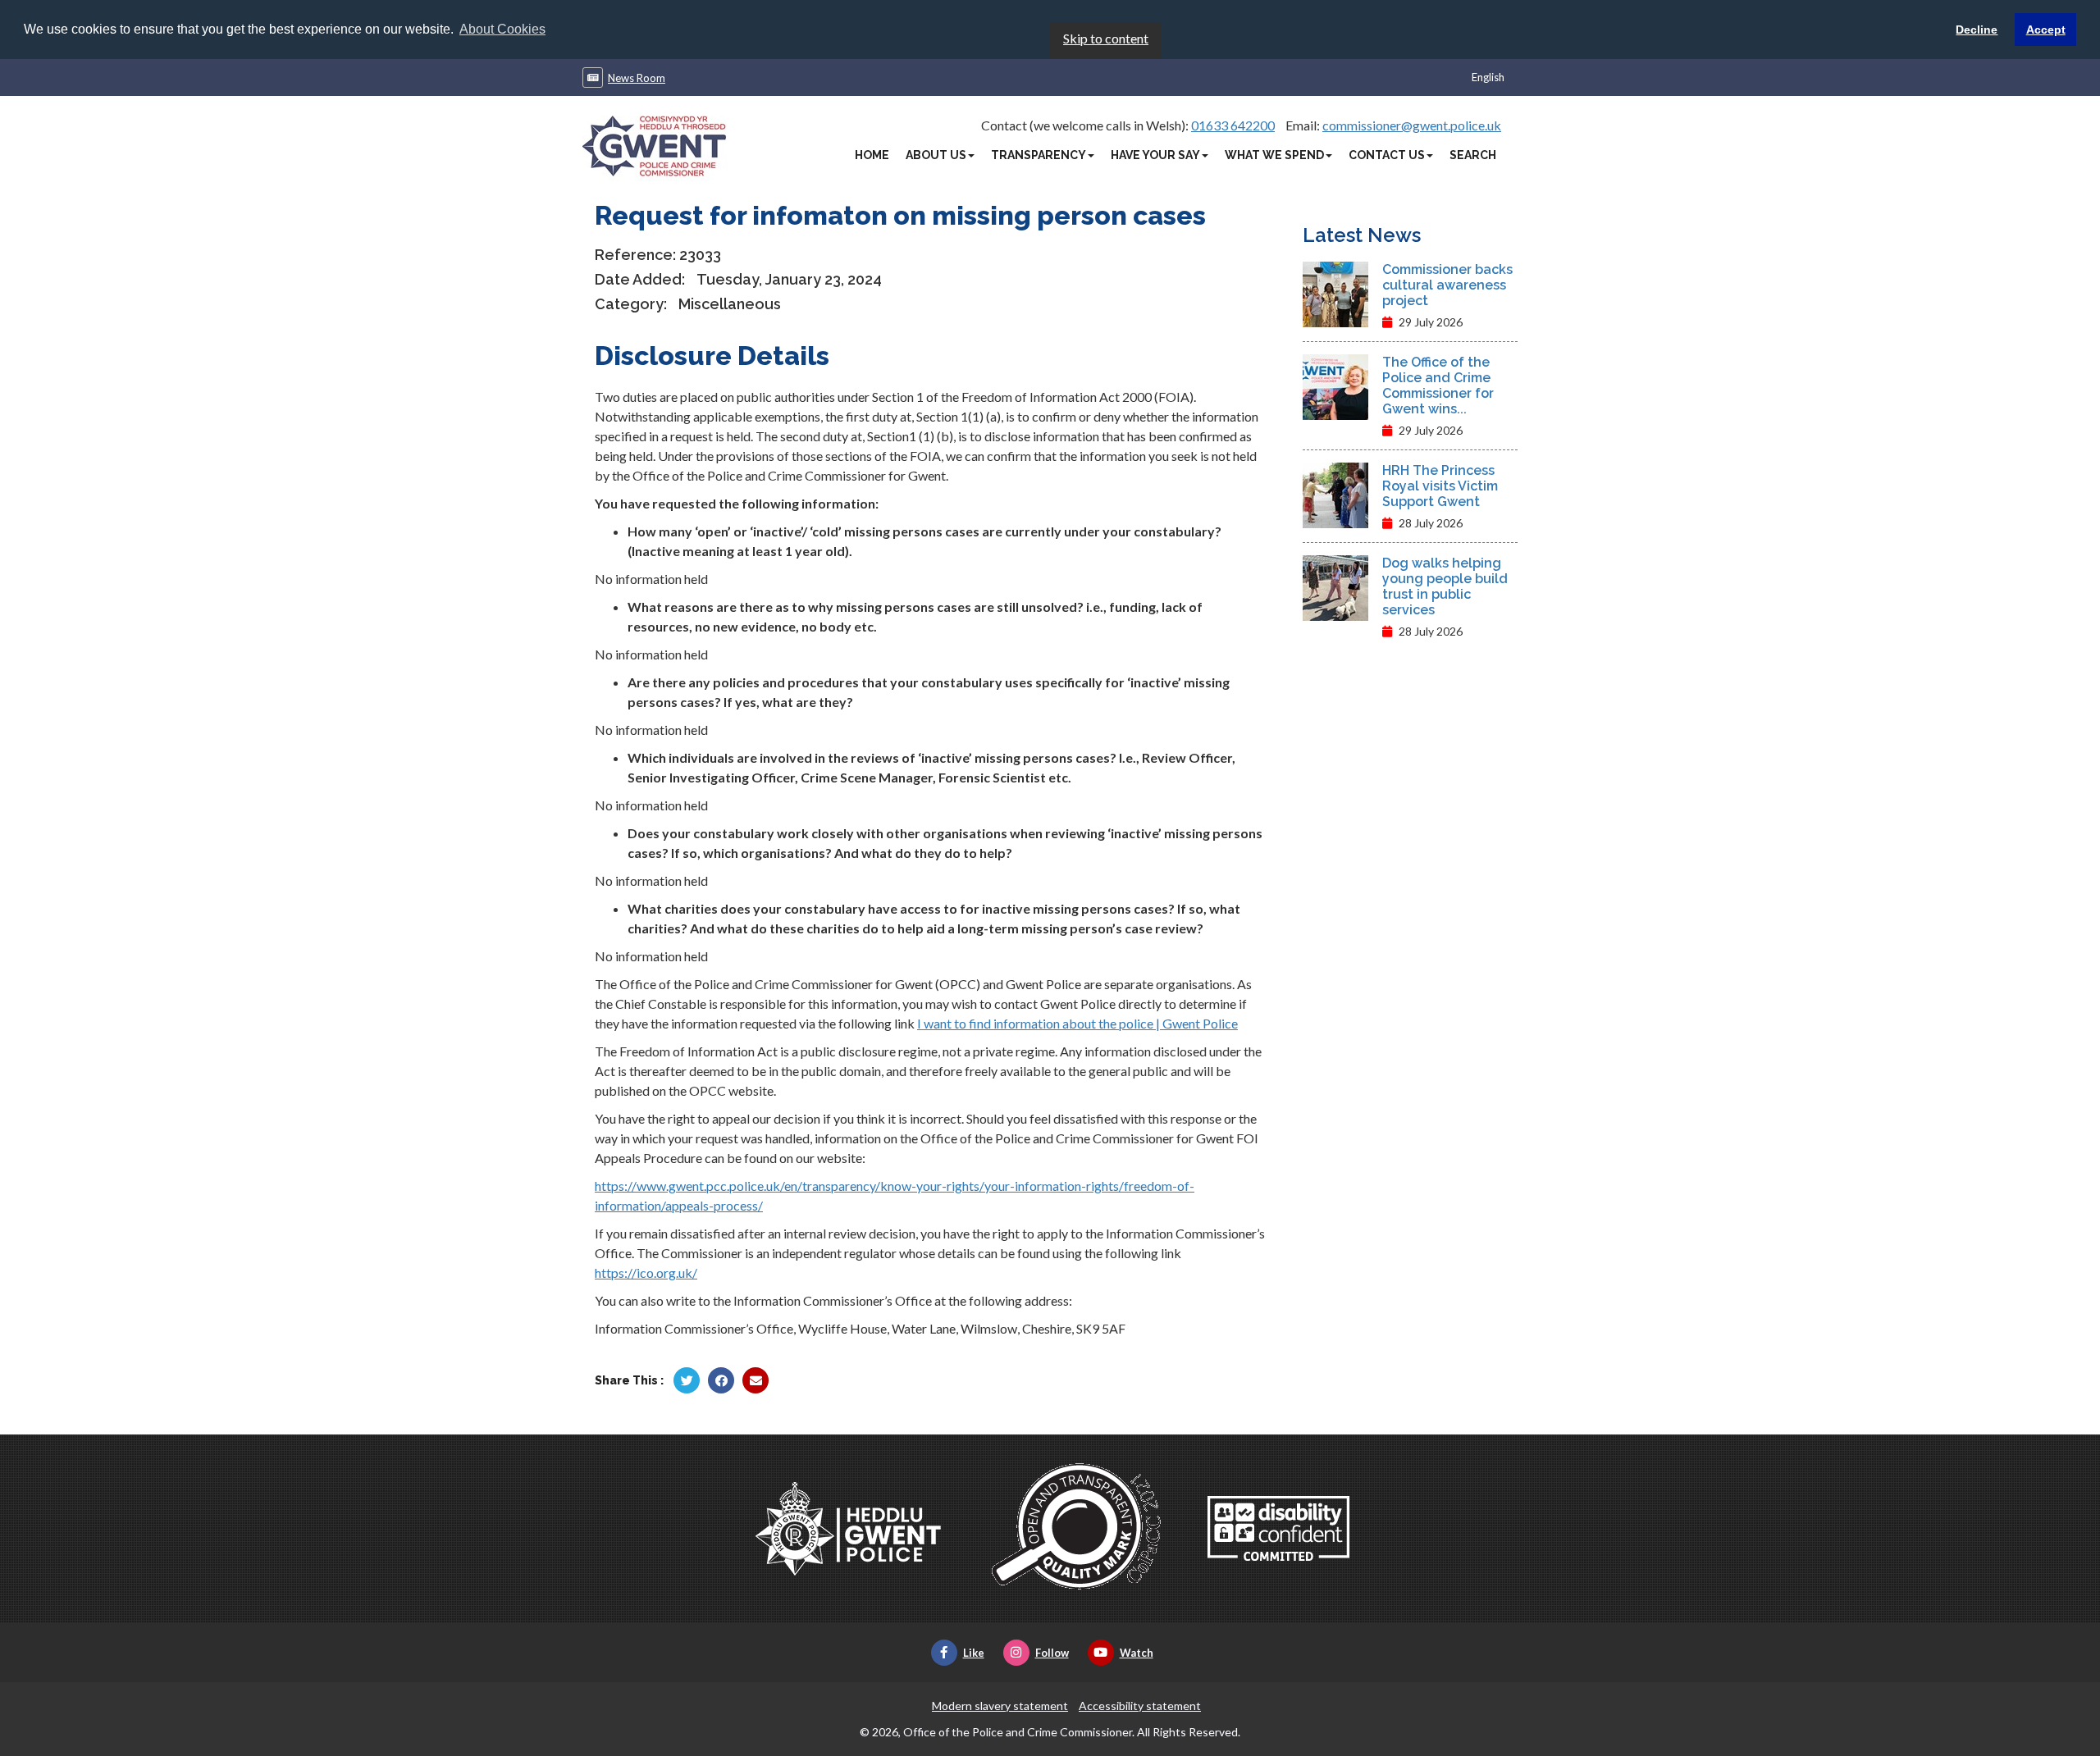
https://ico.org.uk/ (646, 1273)
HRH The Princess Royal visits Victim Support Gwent (1440, 486)
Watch (1137, 1653)
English (1488, 77)
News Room (637, 78)
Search (1473, 155)
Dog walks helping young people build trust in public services (1445, 586)
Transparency (1039, 155)
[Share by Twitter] (687, 1380)
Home (872, 155)
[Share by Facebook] (721, 1380)
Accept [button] (2046, 30)
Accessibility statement (1140, 1706)
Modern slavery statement (1000, 1706)
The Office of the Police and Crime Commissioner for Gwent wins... (1438, 385)
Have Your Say (1155, 155)
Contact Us (1387, 155)
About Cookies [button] (502, 29)
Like (974, 1653)
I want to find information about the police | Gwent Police (1077, 1023)
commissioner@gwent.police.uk (1412, 125)
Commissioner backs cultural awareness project (1447, 285)
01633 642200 (1233, 125)
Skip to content (1106, 38)
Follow (1052, 1653)
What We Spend (1274, 155)
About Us (936, 155)
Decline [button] (1977, 30)
